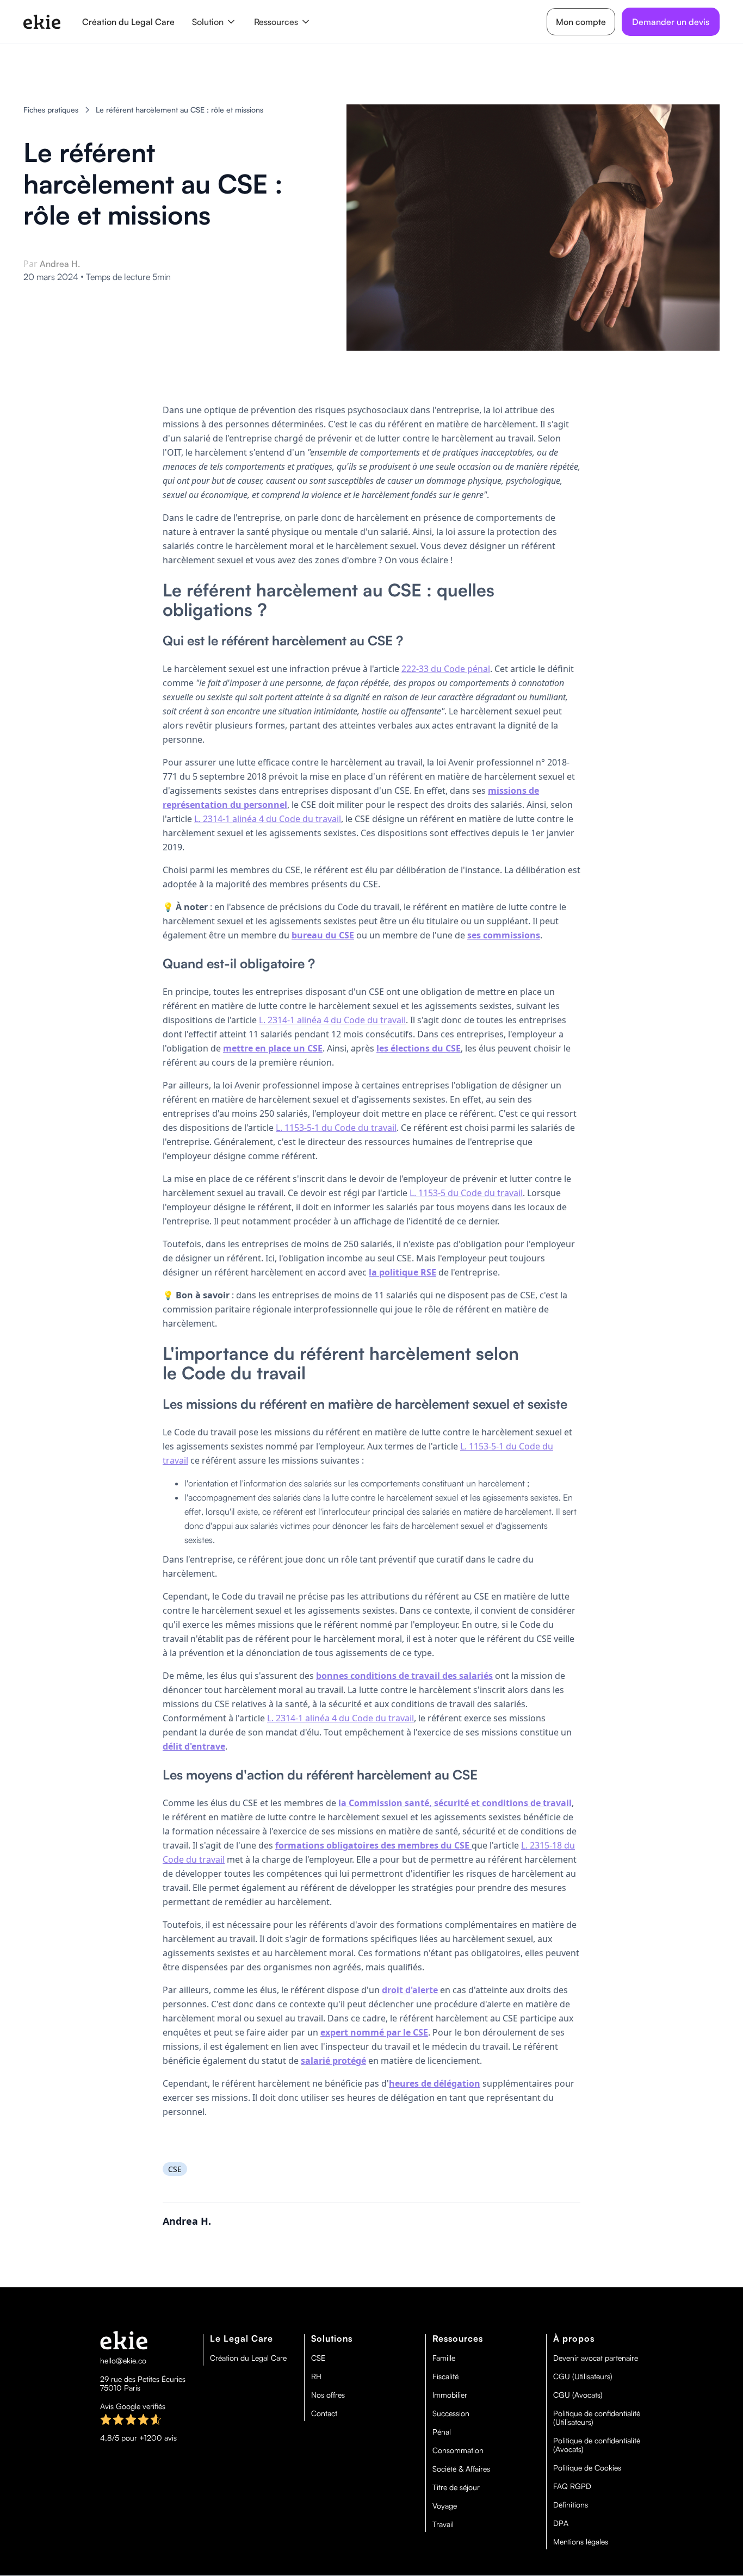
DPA (561, 2523)
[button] (214, 22)
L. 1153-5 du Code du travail (466, 1193)
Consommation (458, 2450)
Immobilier (450, 2395)
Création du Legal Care (128, 22)
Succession (451, 2413)
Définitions (571, 2505)
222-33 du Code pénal (446, 669)
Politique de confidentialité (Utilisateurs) (597, 2418)
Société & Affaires (461, 2469)
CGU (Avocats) (578, 2395)
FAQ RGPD (572, 2486)
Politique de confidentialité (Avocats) (597, 2445)
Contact (324, 2413)
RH (316, 2376)
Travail (443, 2524)
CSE (318, 2358)
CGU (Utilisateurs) (583, 2376)
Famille (444, 2358)
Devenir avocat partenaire (596, 2358)
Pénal (442, 2432)
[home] (42, 22)
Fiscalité (445, 2376)
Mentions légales (581, 2542)
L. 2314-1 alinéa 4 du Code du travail (268, 819)
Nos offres (328, 2395)
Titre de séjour (456, 2487)
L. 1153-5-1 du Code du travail (336, 1128)
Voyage (445, 2506)
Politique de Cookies (587, 2468)
